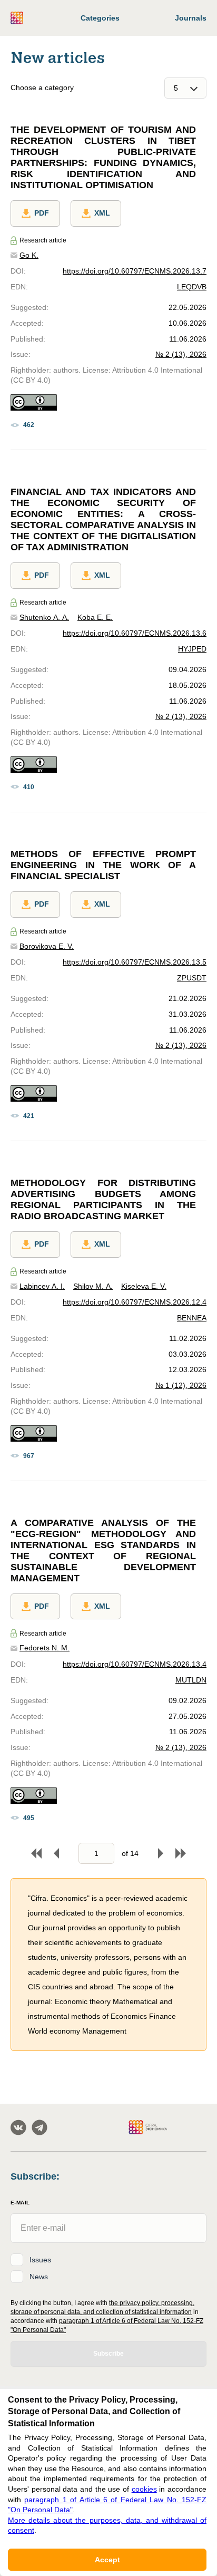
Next (161, 1853)
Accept (107, 2560)
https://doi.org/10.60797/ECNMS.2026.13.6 (135, 633)
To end (181, 1853)
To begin (36, 1853)
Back (56, 1853)
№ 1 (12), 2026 (181, 1385)
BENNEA (192, 1318)
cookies (144, 2489)
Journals (191, 18)
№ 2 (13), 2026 (181, 354)
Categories (100, 18)
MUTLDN (191, 1680)
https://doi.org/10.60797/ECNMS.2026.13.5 (135, 962)
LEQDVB (192, 287)
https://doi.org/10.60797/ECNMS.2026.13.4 (135, 1664)
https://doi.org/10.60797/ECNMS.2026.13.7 (135, 271)
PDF (42, 213)
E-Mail (20, 2203)
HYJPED (192, 649)
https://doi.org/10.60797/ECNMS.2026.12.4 (135, 1302)
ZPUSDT (192, 978)
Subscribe (108, 2354)
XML (102, 213)
